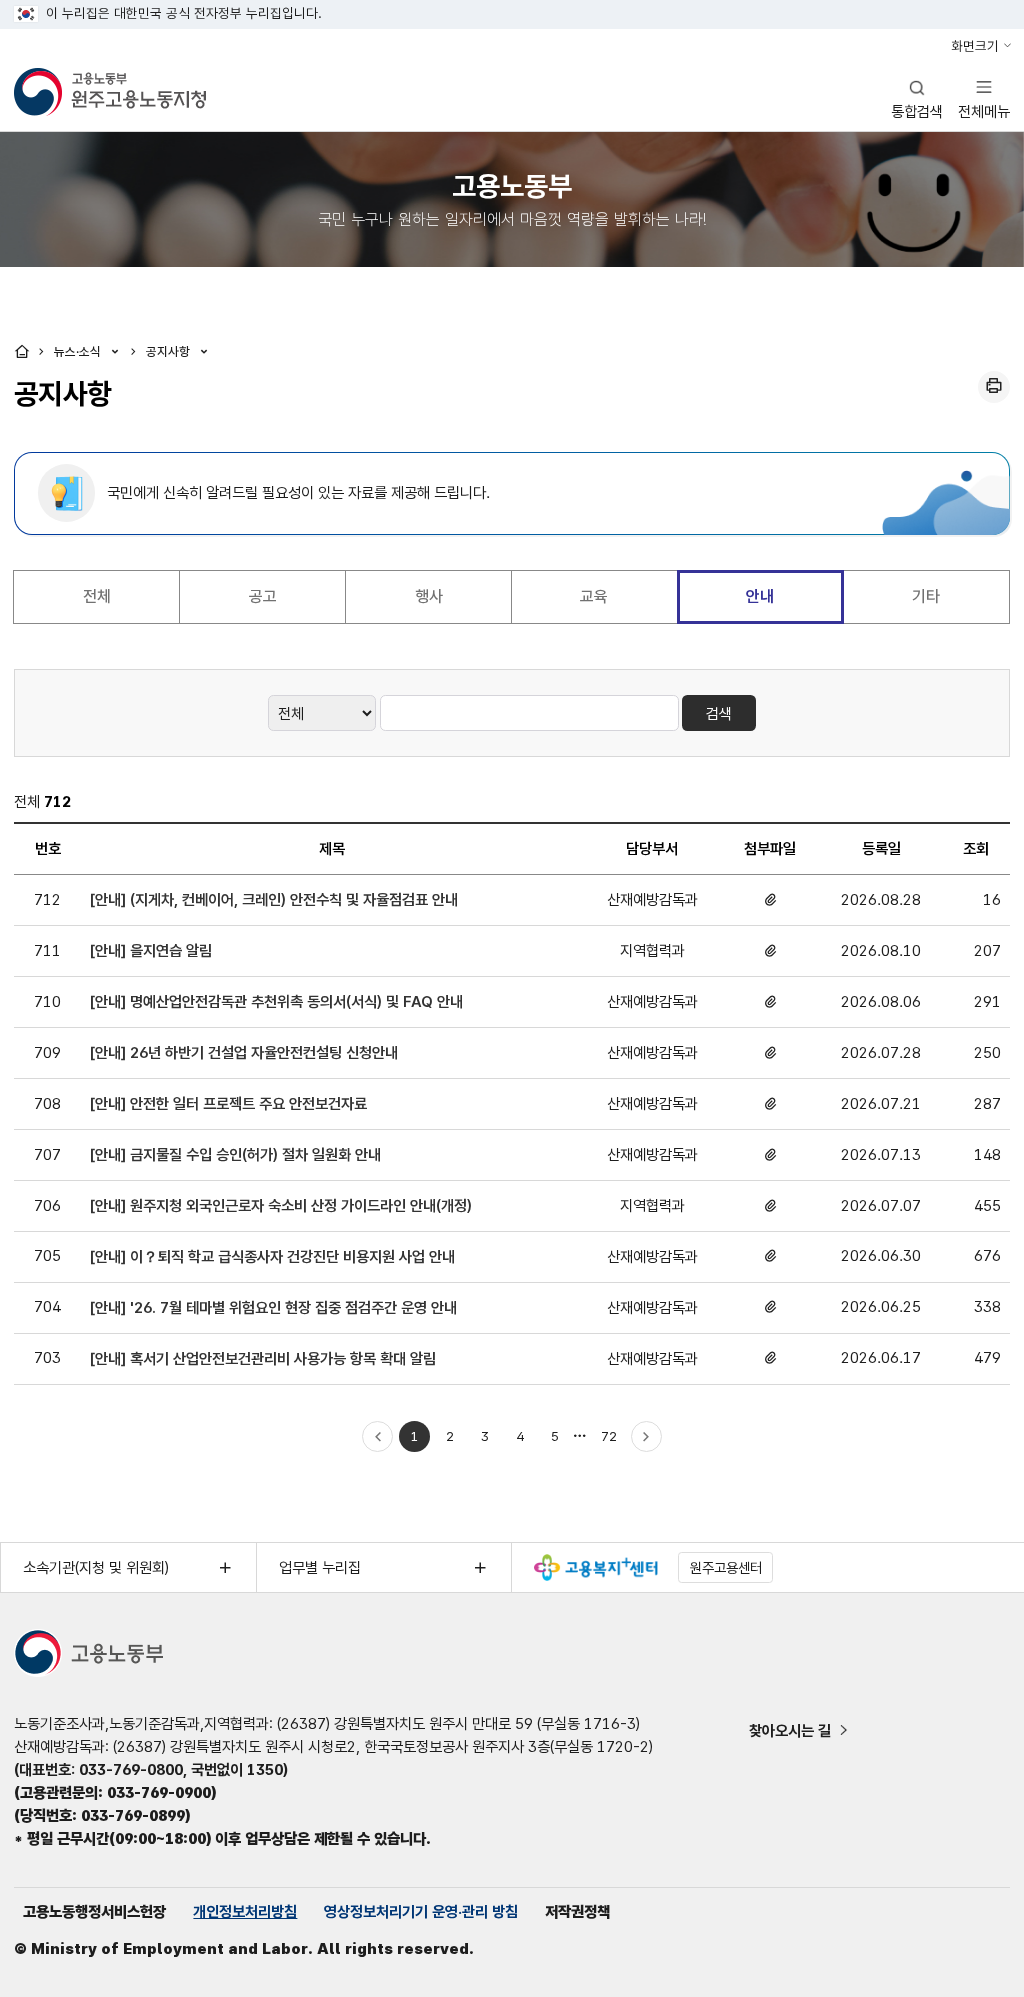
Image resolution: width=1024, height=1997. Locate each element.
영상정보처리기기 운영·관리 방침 (421, 1911)
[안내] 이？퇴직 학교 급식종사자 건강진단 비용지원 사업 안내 (272, 1256)
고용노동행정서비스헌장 (94, 1911)
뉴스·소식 (79, 351)
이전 (378, 1437)
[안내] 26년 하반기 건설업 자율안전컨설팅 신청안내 (244, 1052)
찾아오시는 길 (790, 1730)
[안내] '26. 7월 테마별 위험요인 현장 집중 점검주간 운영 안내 (273, 1307)
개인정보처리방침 (245, 1911)
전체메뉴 (984, 98)
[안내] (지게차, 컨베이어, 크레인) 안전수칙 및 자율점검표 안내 (274, 899)
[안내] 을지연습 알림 (151, 950)
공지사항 (170, 351)
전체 (97, 596)
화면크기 (975, 46)
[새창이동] (596, 1567)
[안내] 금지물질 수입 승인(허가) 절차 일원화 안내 (235, 1154)
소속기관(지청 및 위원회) (96, 1567)
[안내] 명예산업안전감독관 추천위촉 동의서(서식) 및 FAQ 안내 (276, 1001)
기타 (926, 596)
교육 (594, 596)
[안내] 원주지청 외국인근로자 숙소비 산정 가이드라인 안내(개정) (281, 1205)
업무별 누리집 (320, 1567)
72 (612, 1440)
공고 (263, 596)
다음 (647, 1437)
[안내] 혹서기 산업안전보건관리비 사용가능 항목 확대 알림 (263, 1358)
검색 (719, 713)
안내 (760, 596)
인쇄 (994, 387)
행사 (429, 596)
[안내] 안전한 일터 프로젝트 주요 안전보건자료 (228, 1103)
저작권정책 (577, 1911)
